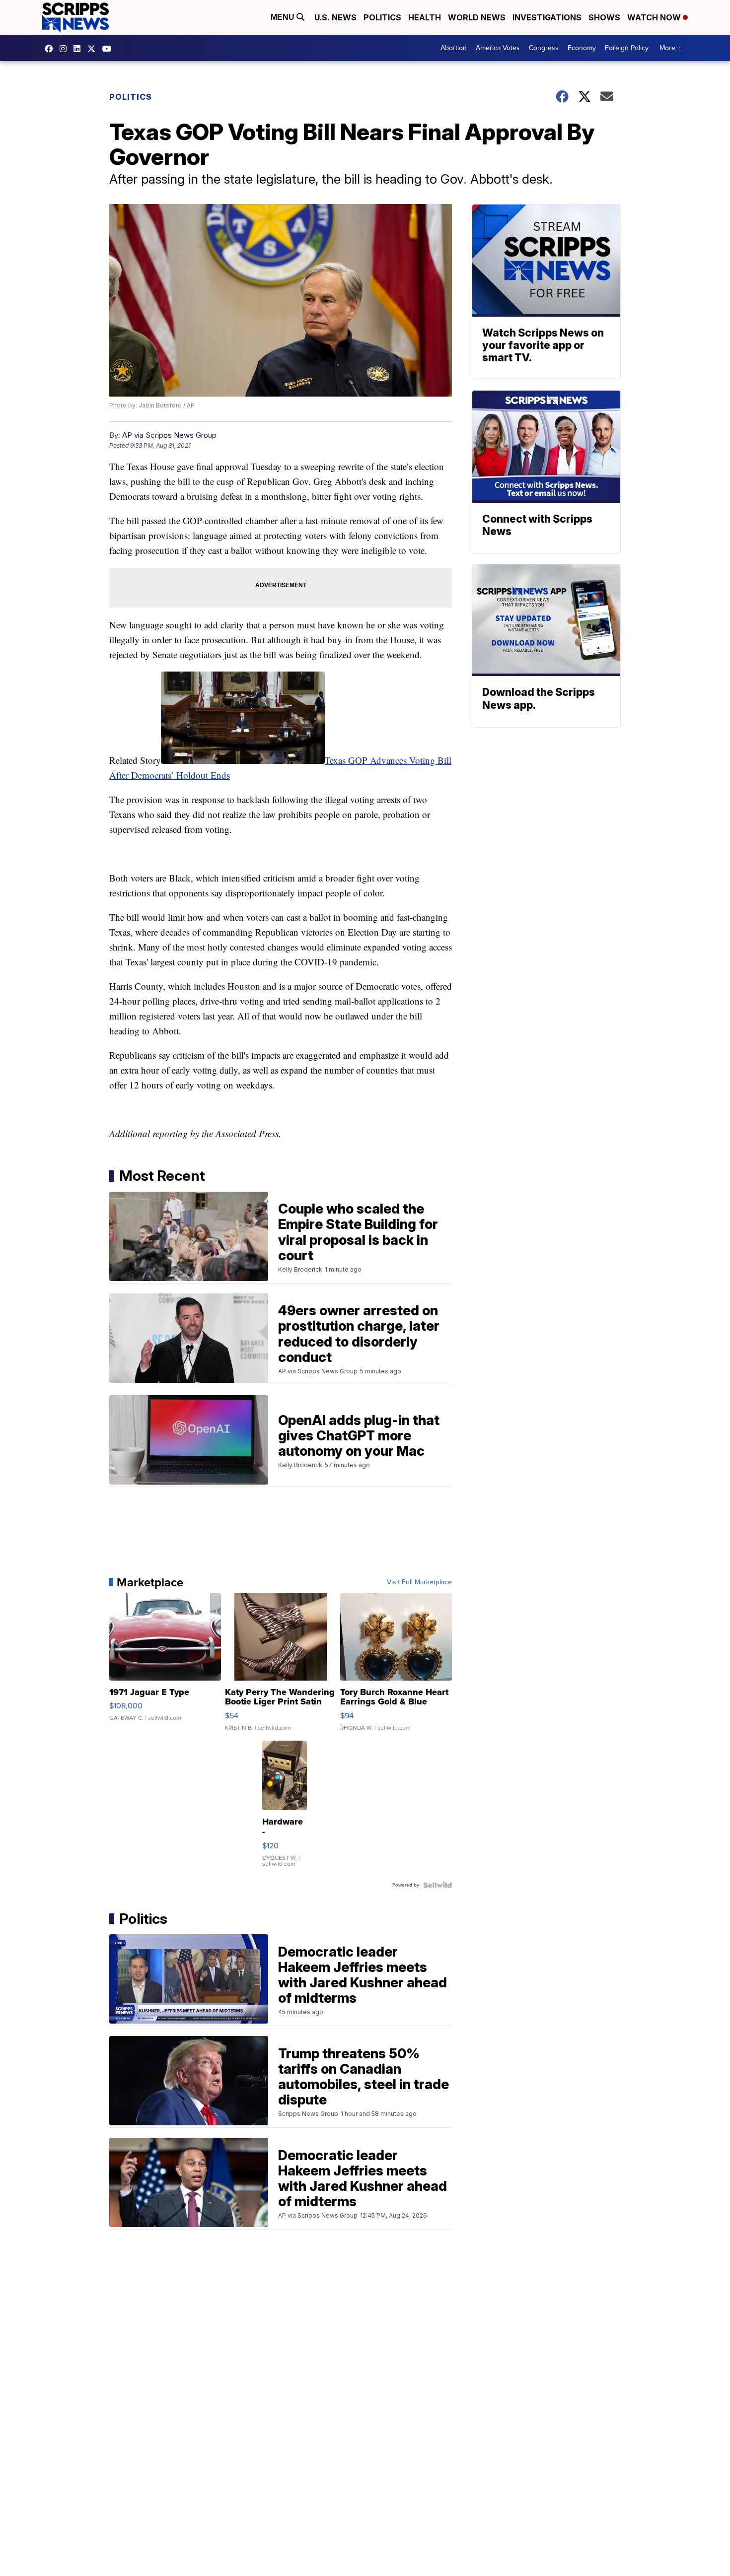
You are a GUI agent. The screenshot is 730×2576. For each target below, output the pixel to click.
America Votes (498, 48)
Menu (284, 17)
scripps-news (79, 49)
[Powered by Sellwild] (438, 1885)
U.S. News (335, 17)
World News (477, 17)
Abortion (454, 48)
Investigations (547, 17)
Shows (604, 17)
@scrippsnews (109, 49)
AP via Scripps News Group (169, 435)
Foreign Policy (627, 48)
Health (425, 17)
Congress (544, 48)
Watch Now (655, 17)
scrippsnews (51, 49)
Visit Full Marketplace (419, 1582)
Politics (382, 17)
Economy (582, 48)
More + (670, 48)
